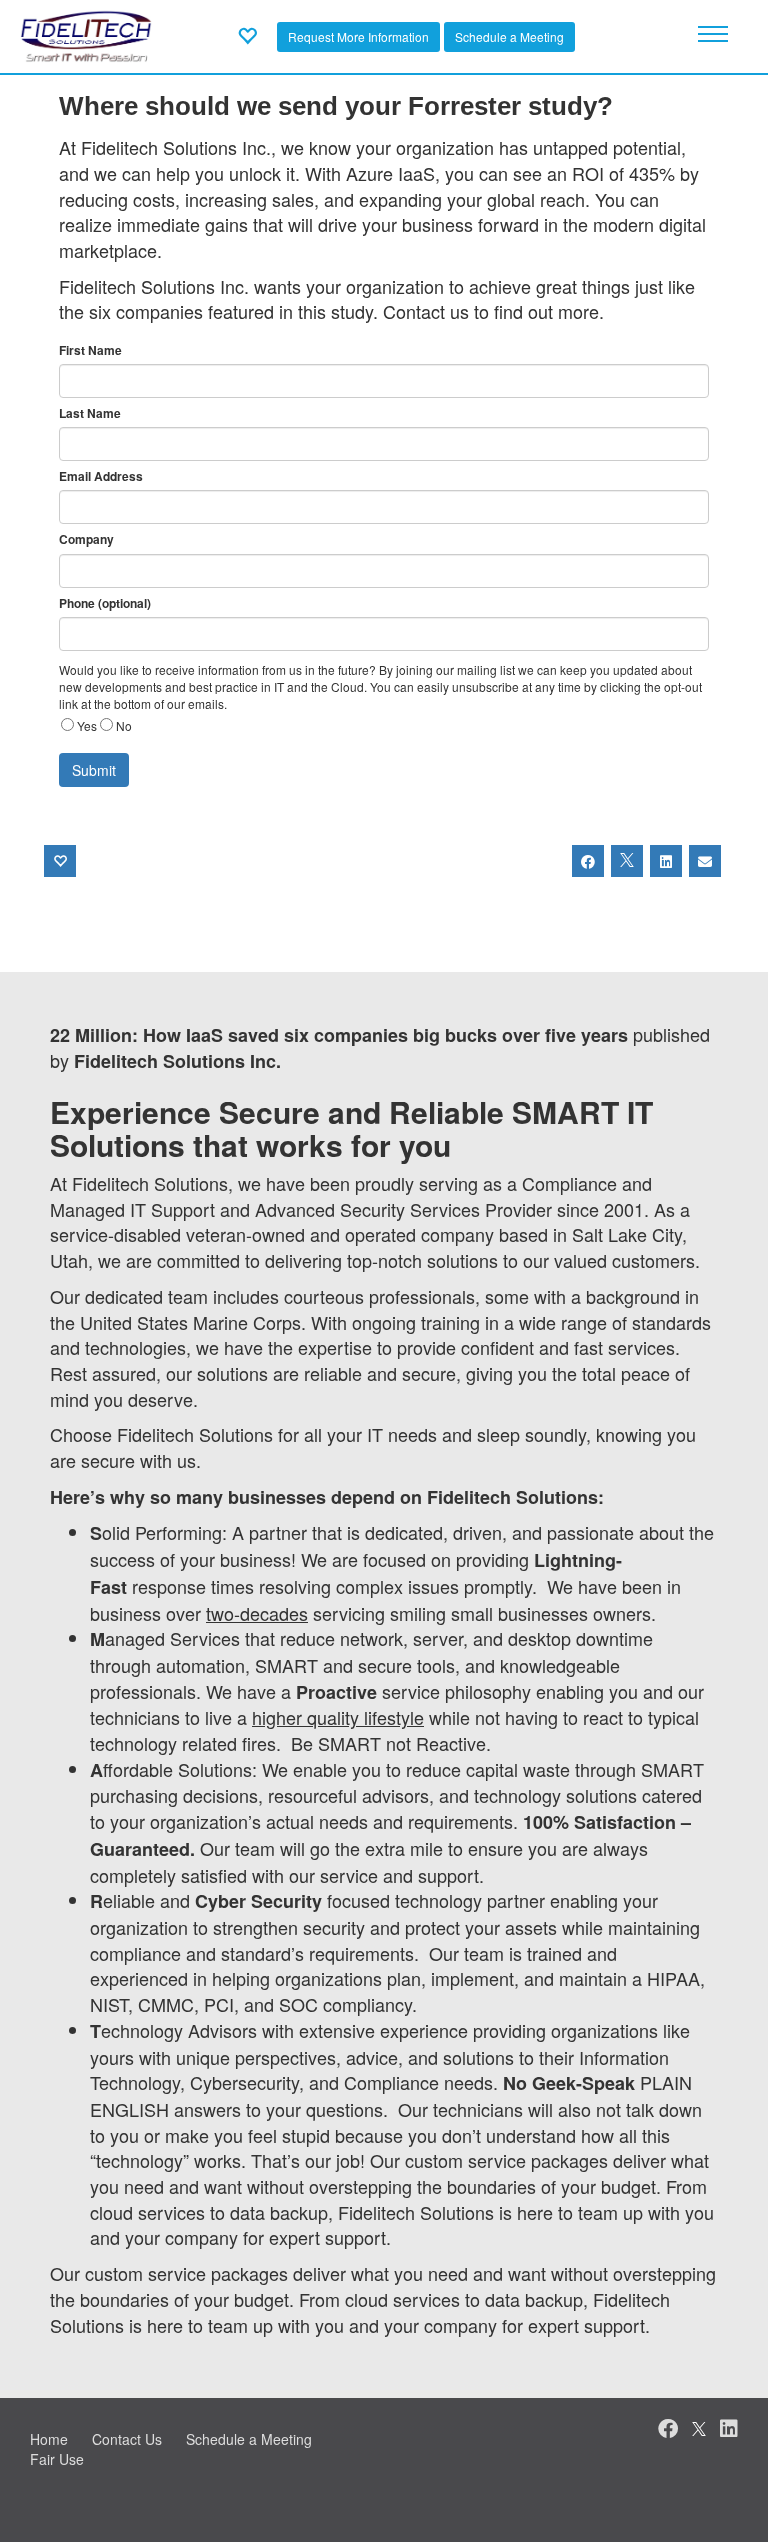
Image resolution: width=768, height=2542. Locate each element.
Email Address (101, 476)
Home (49, 2439)
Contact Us (127, 2439)
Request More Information (358, 36)
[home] (86, 34)
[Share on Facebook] (588, 861)
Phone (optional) (105, 603)
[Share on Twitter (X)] (627, 861)
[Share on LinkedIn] (666, 861)
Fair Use (57, 2459)
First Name (90, 350)
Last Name (90, 413)
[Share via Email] (705, 861)
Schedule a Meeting (509, 36)
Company (86, 539)
